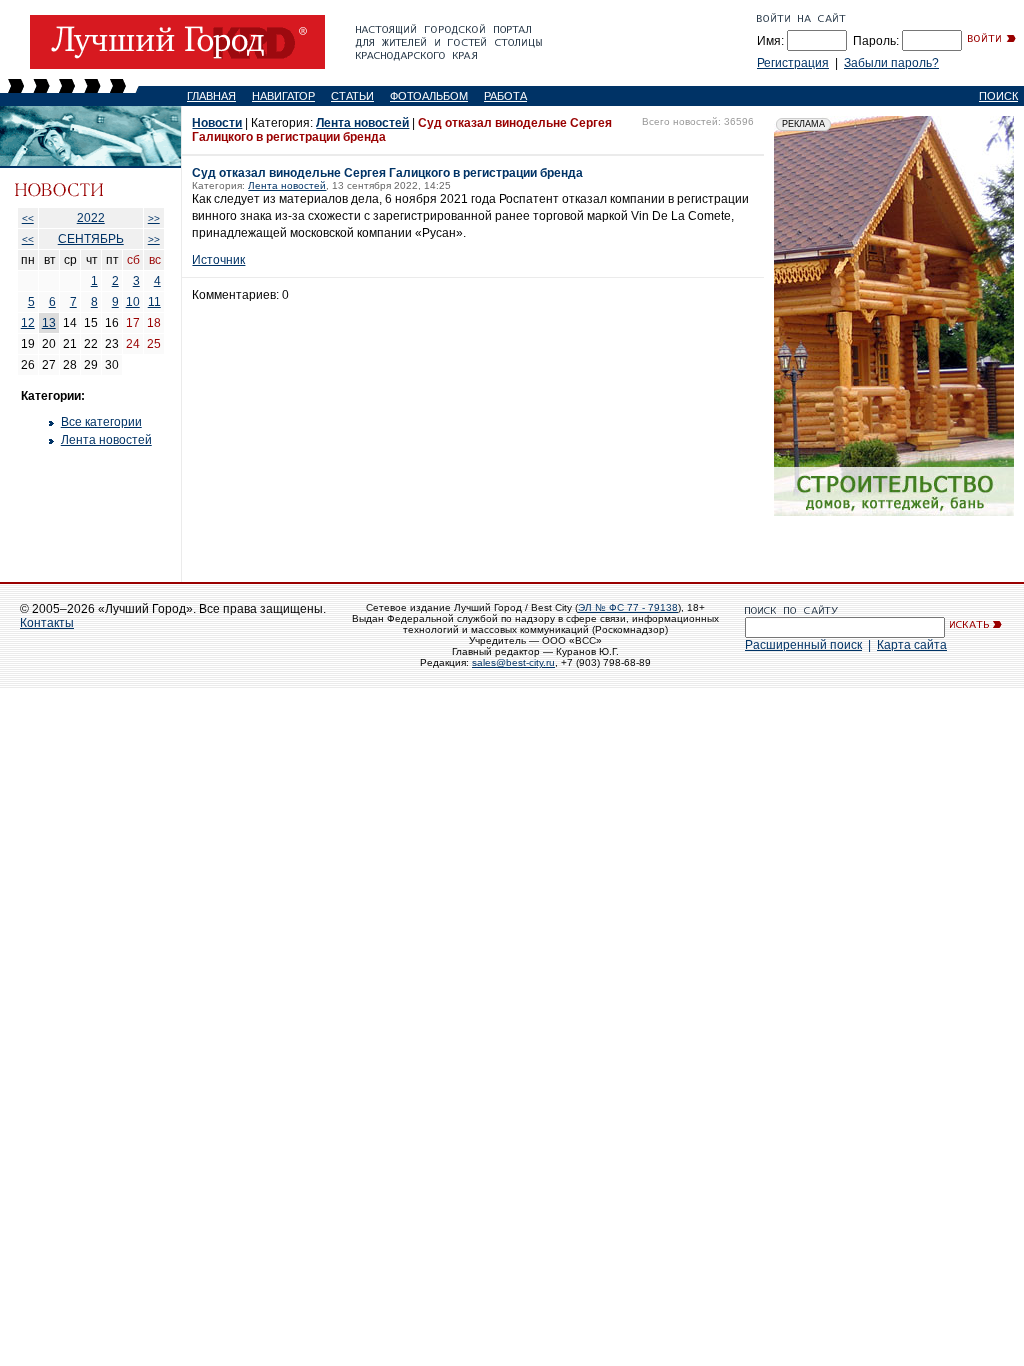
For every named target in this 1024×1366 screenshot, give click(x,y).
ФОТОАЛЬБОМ (429, 96)
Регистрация (793, 63)
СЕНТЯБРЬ (91, 239)
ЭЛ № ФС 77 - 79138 (628, 607)
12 (28, 323)
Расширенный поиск (803, 645)
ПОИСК (998, 96)
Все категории (101, 422)
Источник (218, 260)
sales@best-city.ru (513, 662)
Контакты (47, 623)
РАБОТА (505, 96)
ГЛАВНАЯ (211, 96)
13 (49, 323)
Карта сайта (912, 645)
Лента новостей (106, 440)
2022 (91, 218)
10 (133, 302)
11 (154, 302)
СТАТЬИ (352, 96)
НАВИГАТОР (283, 96)
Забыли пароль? (891, 63)
